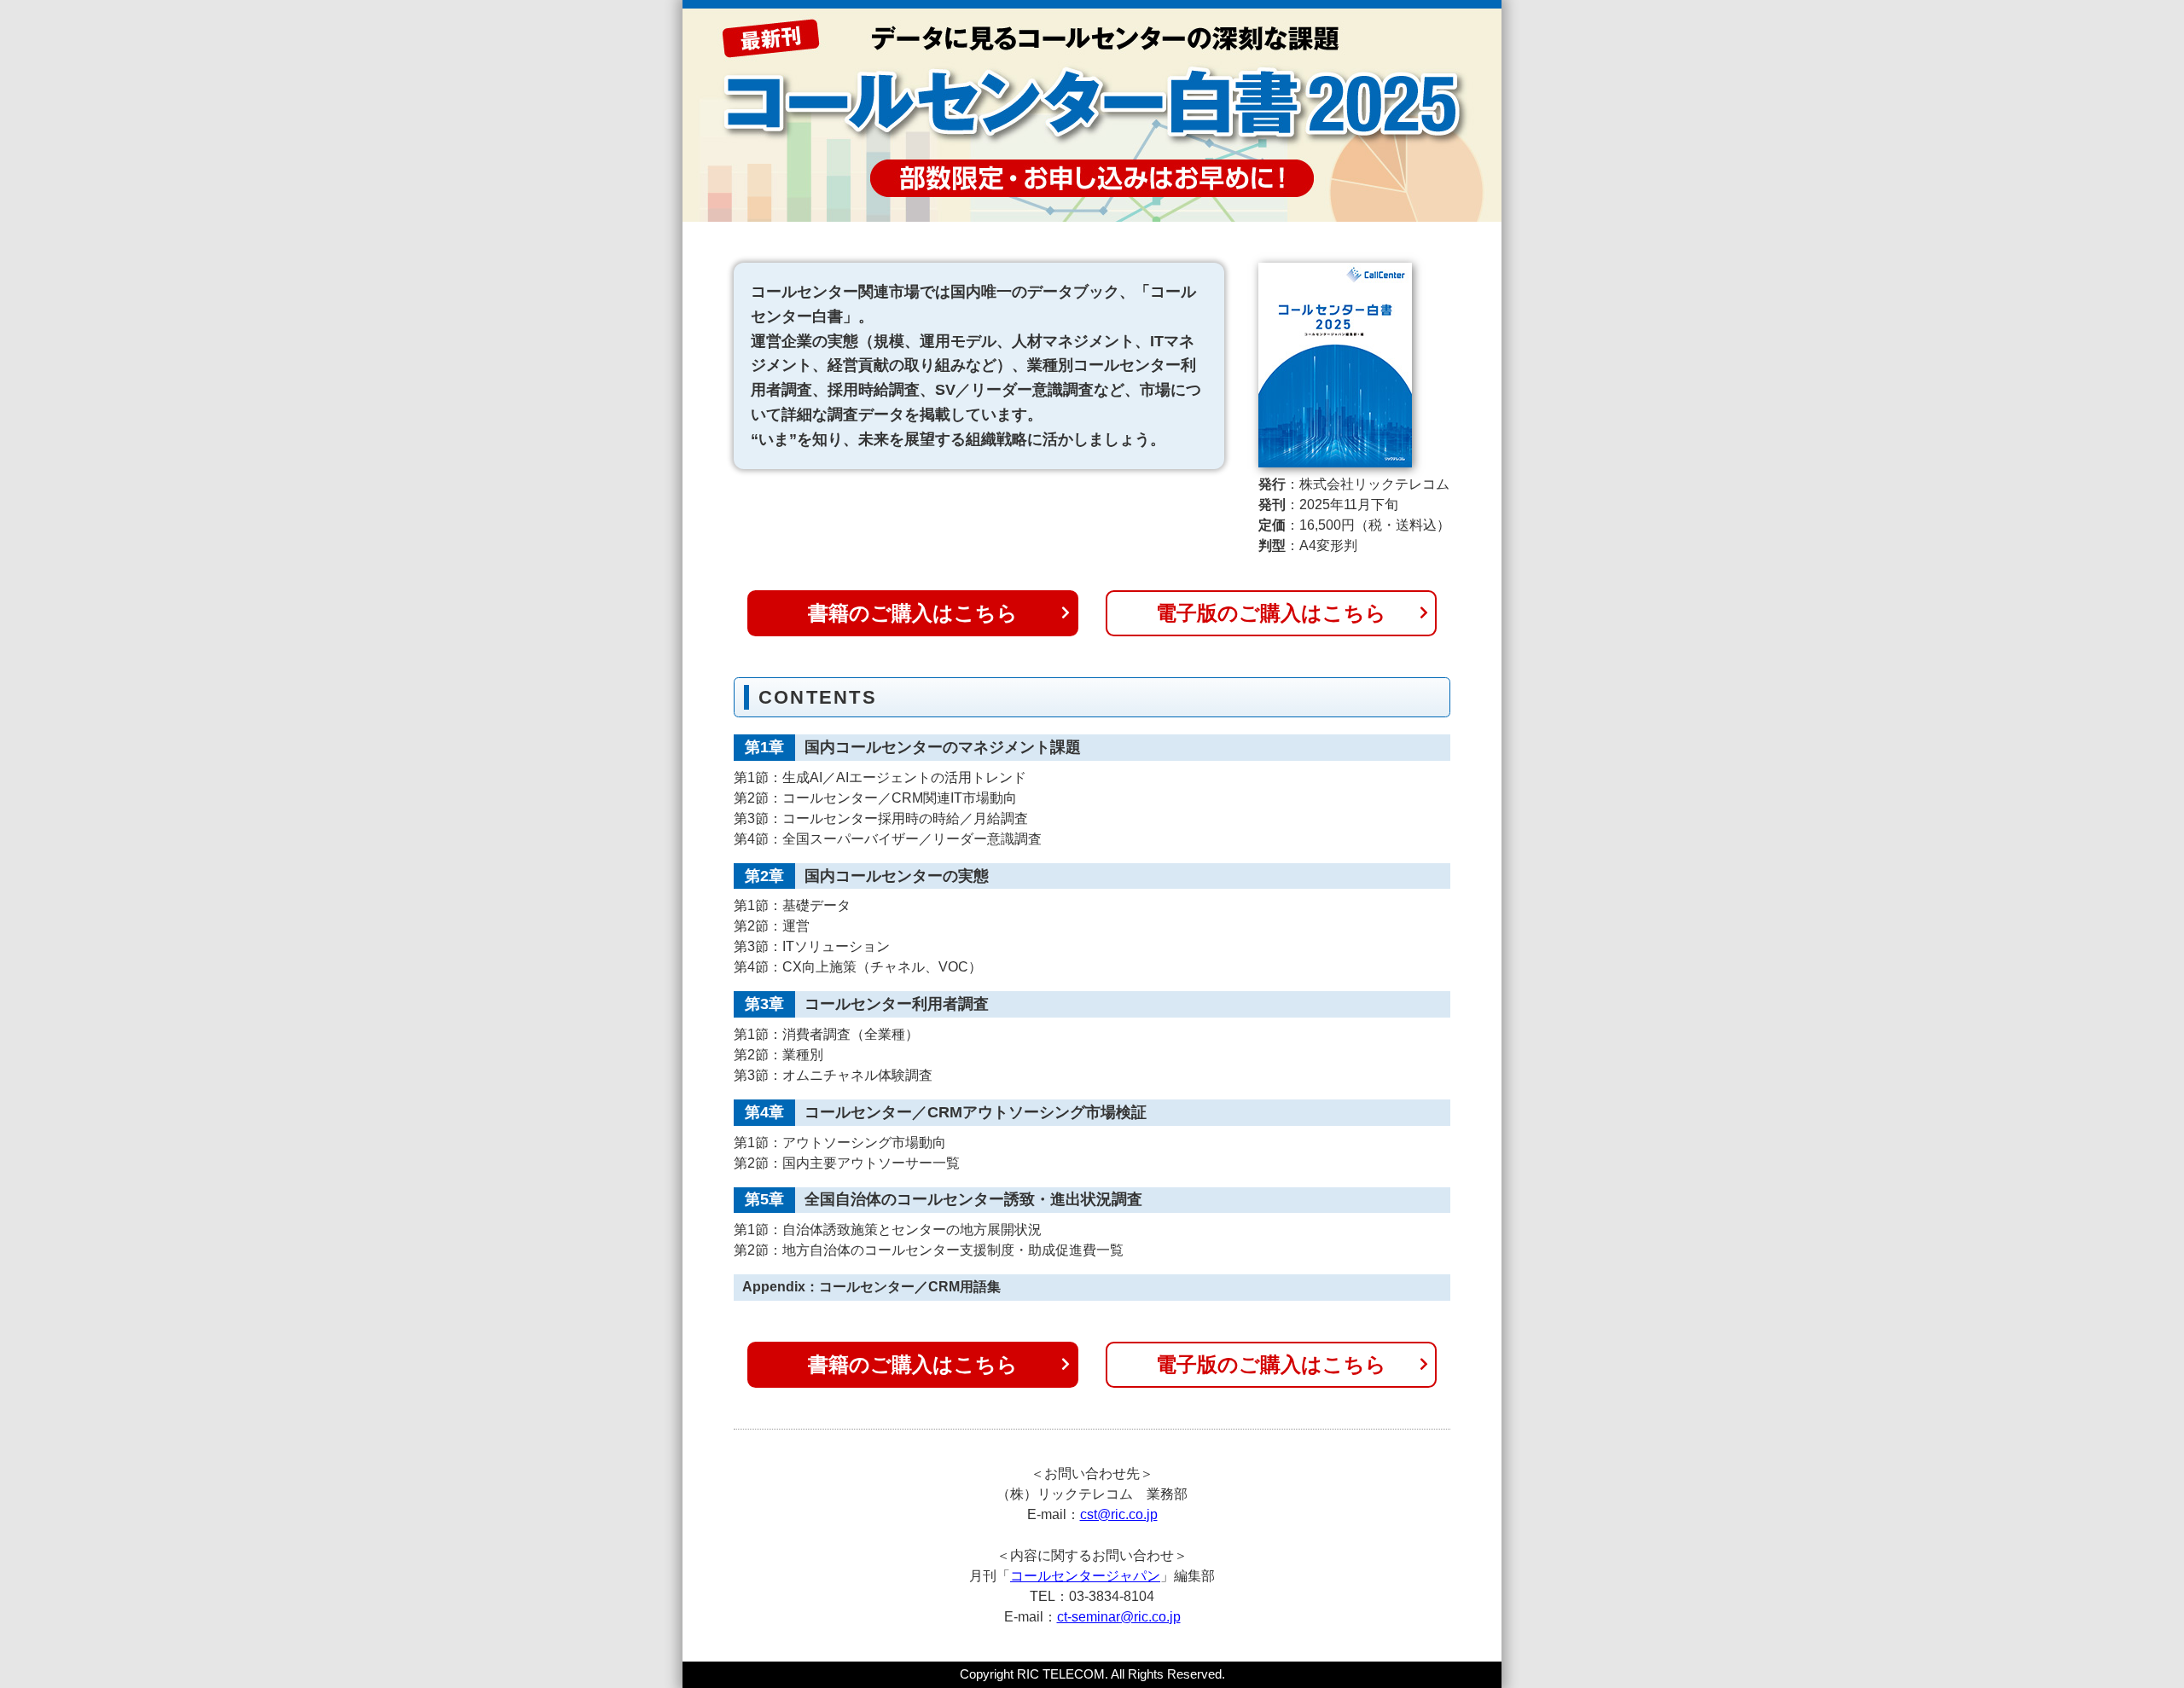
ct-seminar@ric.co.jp (1119, 1617)
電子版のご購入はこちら (1271, 613)
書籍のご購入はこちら (913, 613)
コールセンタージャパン (1085, 1576)
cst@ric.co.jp (1119, 1514)
